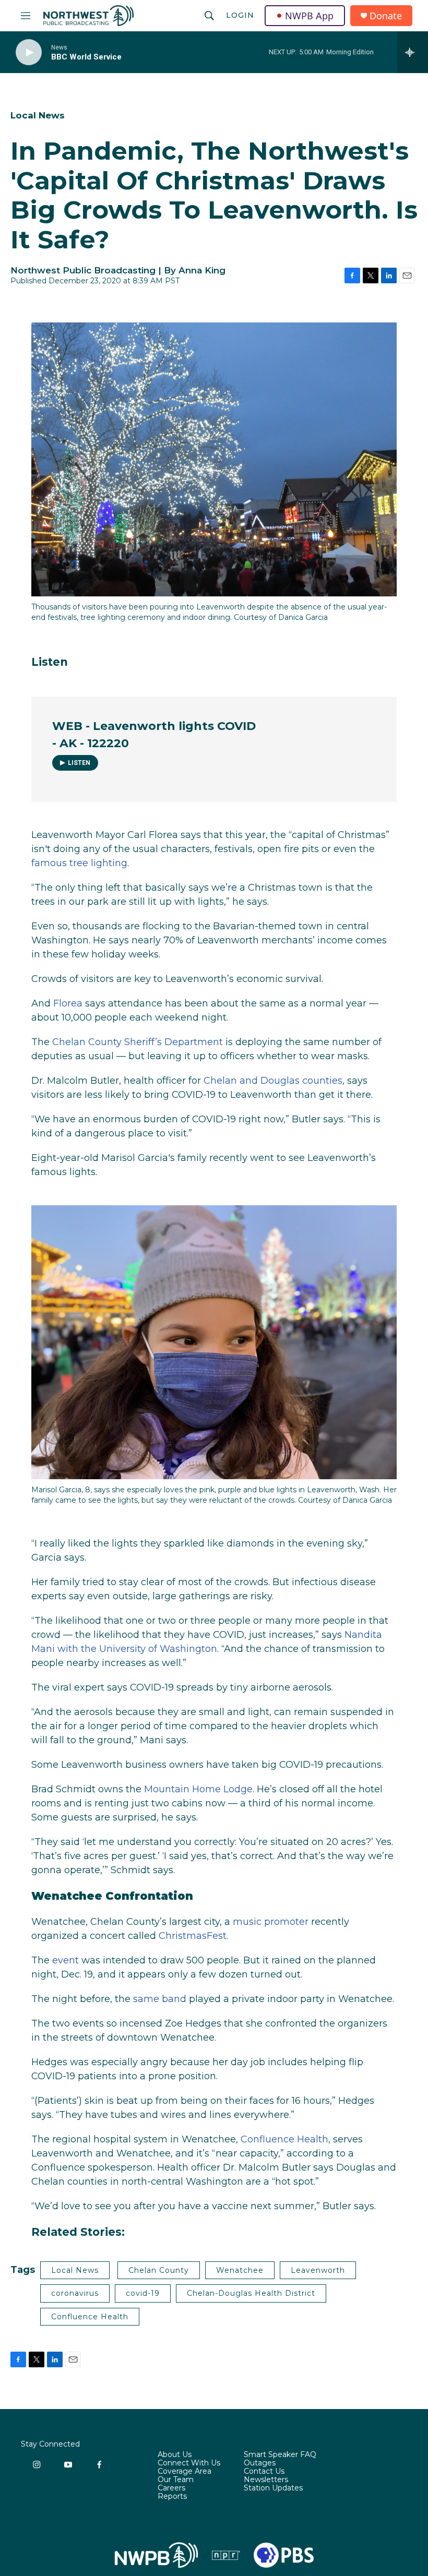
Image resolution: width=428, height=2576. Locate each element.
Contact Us (264, 2472)
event (66, 1960)
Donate (386, 16)
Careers (171, 2488)
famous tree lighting (79, 863)
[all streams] (413, 52)
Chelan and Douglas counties (273, 1081)
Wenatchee (240, 2270)
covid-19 (143, 2293)
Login (240, 15)
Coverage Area (185, 2472)
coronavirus (75, 2293)
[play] (29, 52)
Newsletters (266, 2480)
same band (160, 1999)
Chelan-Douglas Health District (251, 2293)
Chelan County (159, 2270)
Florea (68, 1003)
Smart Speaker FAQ (280, 2455)
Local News (38, 115)
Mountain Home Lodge (198, 1789)
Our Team (176, 2480)
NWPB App (309, 16)
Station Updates (273, 2488)
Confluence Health (284, 2139)
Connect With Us (189, 2463)
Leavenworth (318, 2270)
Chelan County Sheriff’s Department (138, 1042)
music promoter (271, 1922)
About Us (175, 2455)
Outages (260, 2463)
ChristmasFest (193, 1936)
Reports (172, 2497)
